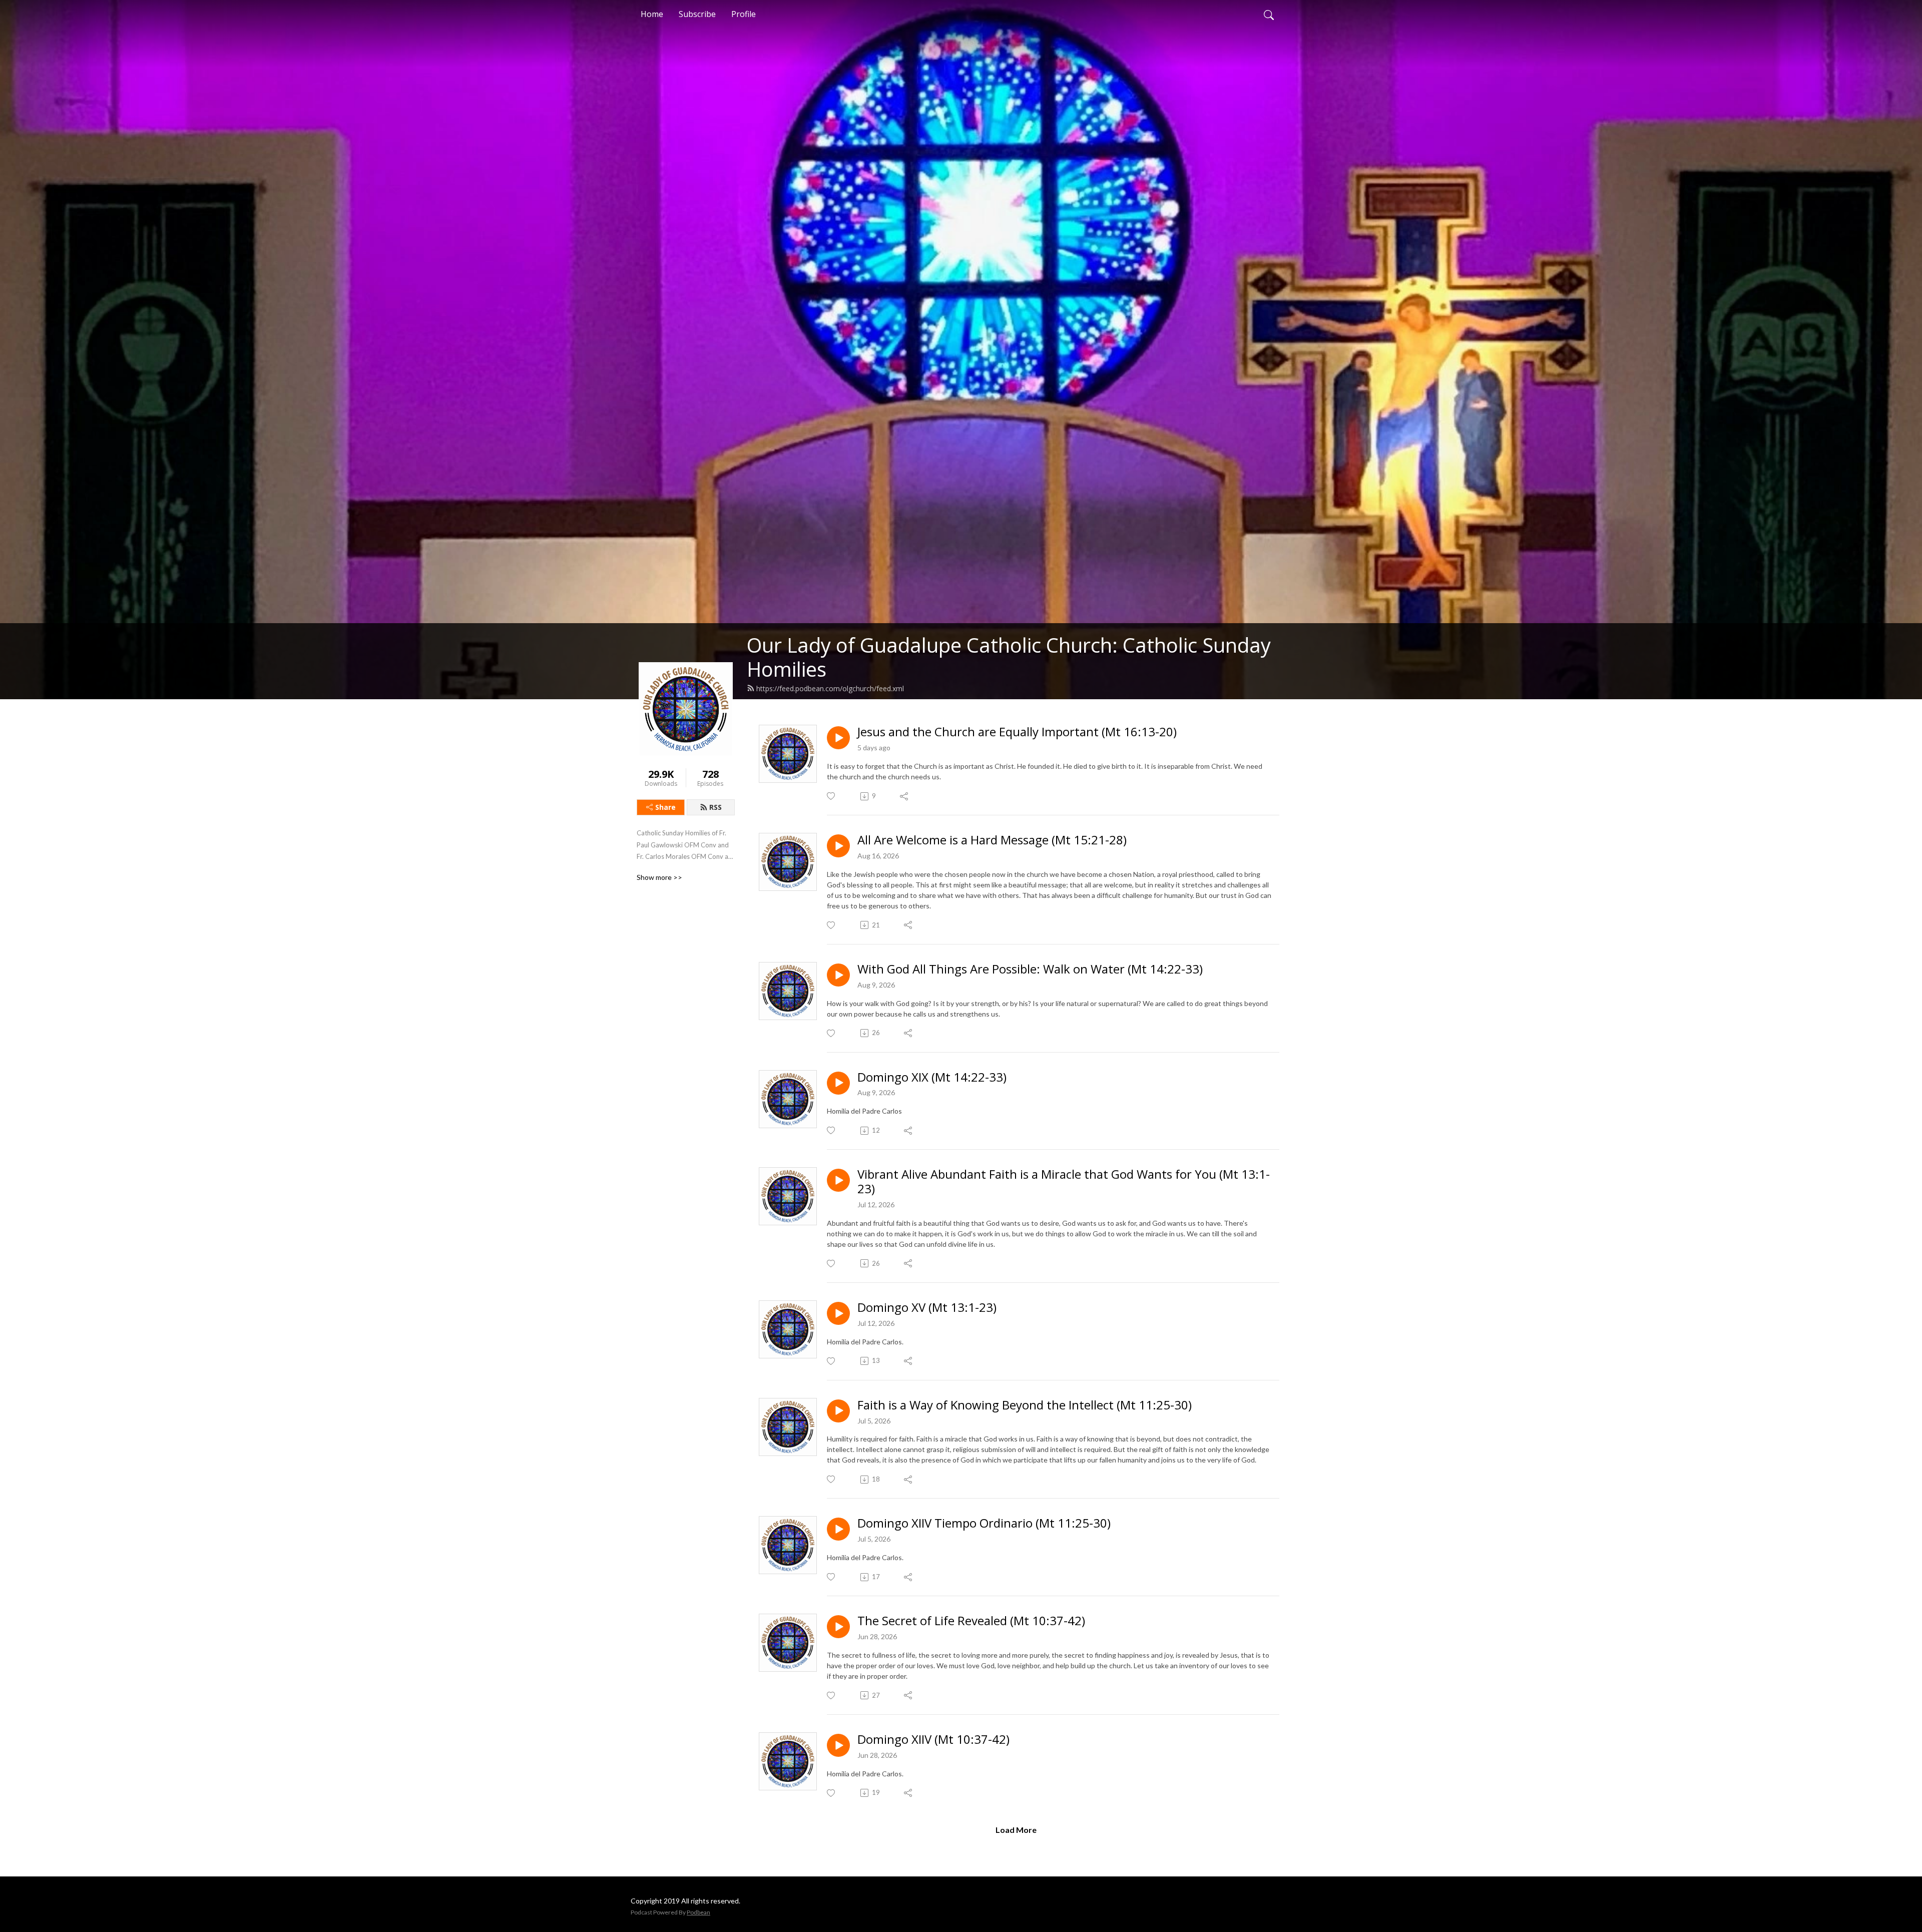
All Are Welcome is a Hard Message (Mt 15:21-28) (992, 840)
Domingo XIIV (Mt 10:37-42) (933, 1740)
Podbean (698, 1912)
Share (665, 807)
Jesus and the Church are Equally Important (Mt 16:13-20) (1017, 732)
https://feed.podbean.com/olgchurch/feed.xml (830, 688)
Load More (1016, 1830)
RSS (715, 807)
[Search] (1269, 14)
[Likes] (832, 796)
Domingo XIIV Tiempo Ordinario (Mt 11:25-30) (984, 1523)
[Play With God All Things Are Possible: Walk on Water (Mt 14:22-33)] (838, 975)
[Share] (905, 796)
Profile (744, 14)
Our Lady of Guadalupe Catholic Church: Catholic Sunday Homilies (1009, 657)
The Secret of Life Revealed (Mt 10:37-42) (971, 1621)
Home (652, 14)
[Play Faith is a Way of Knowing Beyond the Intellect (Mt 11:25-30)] (838, 1411)
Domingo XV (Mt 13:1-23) (927, 1308)
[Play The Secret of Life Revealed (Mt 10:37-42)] (838, 1627)
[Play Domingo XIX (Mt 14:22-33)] (838, 1083)
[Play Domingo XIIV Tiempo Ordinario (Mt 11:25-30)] (838, 1529)
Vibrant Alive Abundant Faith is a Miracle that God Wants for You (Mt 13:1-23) (1064, 1182)
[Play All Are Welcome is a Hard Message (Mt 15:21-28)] (838, 846)
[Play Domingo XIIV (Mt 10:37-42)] (838, 1745)
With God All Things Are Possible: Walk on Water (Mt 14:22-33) (1030, 969)
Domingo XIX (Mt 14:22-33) (932, 1077)
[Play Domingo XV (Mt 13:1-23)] (838, 1313)
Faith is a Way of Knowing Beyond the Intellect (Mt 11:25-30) (1025, 1405)
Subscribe (697, 14)
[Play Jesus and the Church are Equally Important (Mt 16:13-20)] (838, 738)
